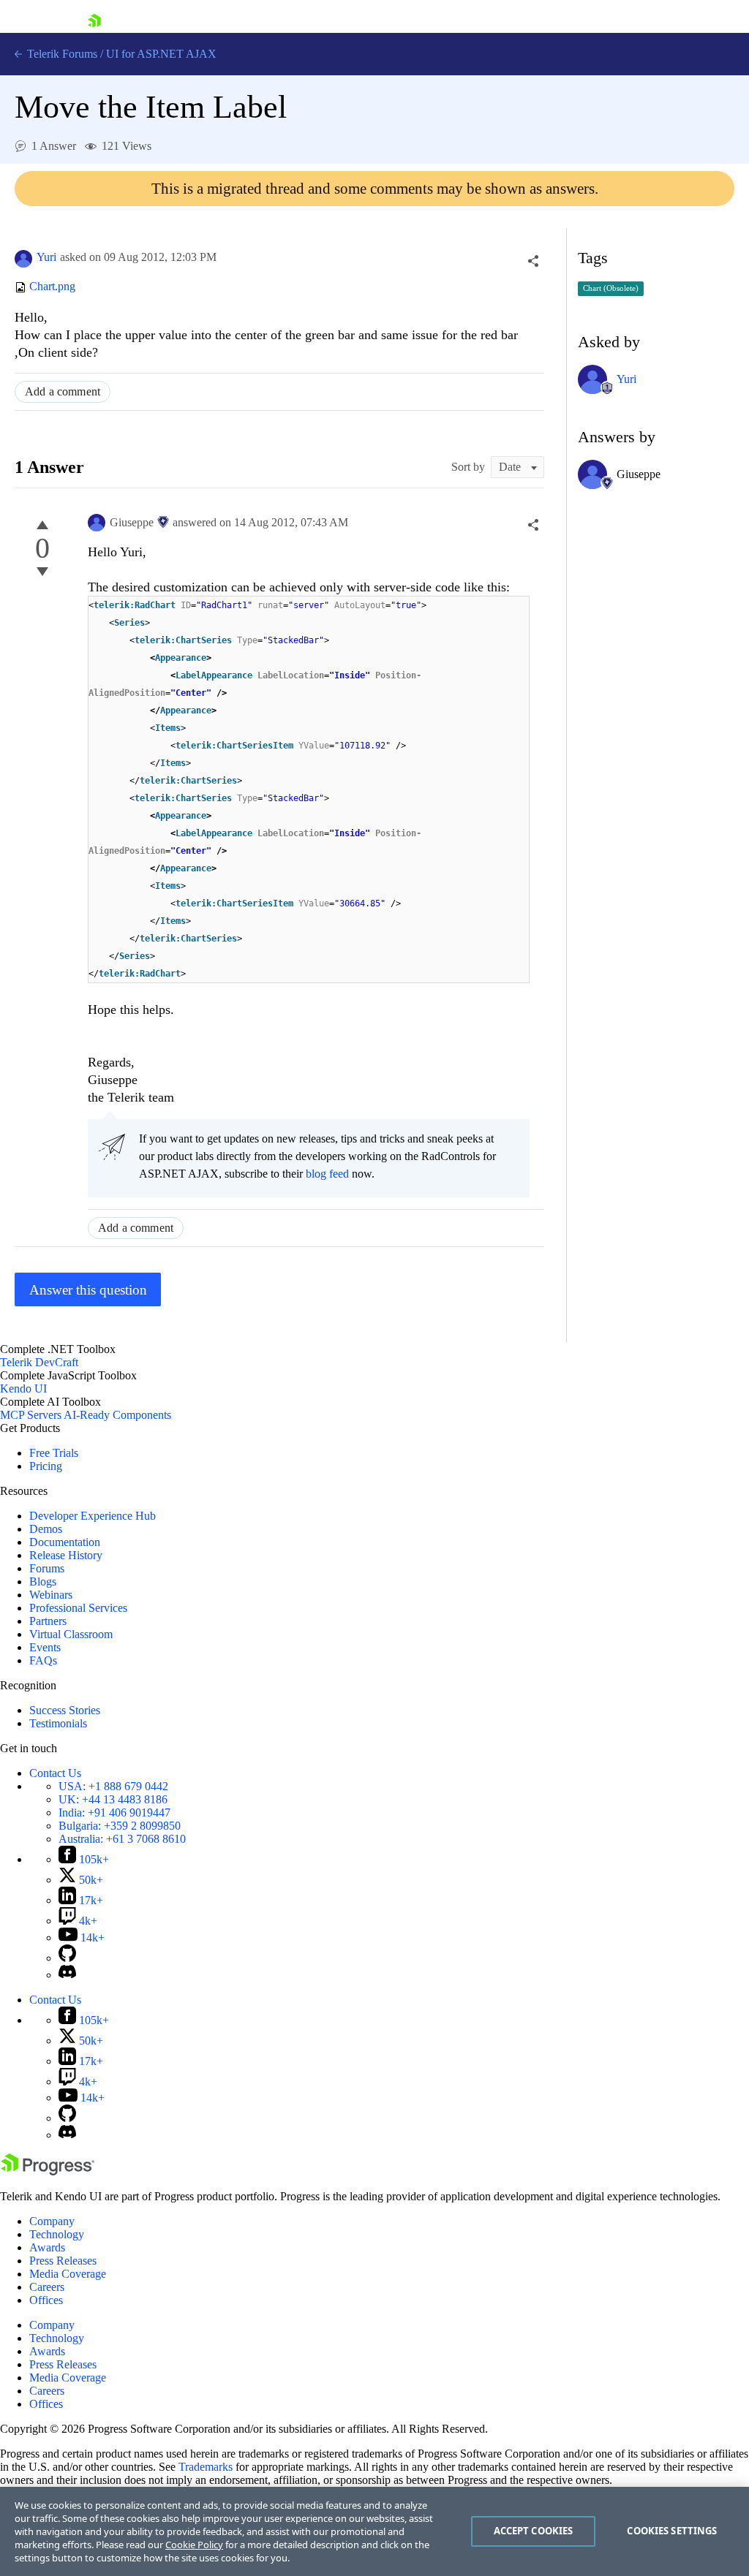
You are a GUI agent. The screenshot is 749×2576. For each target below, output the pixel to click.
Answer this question (88, 1290)
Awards (47, 2247)
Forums (47, 1568)
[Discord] (67, 1975)
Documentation (65, 1542)
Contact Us (55, 1773)
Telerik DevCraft (39, 1362)
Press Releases (63, 2261)
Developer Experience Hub (93, 1516)
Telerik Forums (61, 54)
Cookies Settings (672, 2531)
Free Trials (54, 1453)
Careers (47, 2287)
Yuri (46, 257)
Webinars (51, 1595)
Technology (57, 2234)
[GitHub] (67, 1958)
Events (45, 1647)
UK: (113, 1799)
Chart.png (52, 287)
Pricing (46, 1466)
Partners (48, 1621)
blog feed (327, 1174)
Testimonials (58, 1723)
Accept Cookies (534, 2531)
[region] (374, 2531)
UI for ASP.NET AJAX (161, 54)
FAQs (43, 1660)
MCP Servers (31, 1415)
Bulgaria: (120, 1826)
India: (114, 1812)
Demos (46, 1529)
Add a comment (63, 391)
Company (52, 2221)
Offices (46, 2300)
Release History (66, 1555)
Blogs (43, 1581)
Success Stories (65, 1710)
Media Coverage (68, 2274)
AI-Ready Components (117, 1415)
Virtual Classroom (71, 1634)
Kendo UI (23, 1389)
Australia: (122, 1839)
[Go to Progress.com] (48, 2171)
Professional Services (78, 1608)
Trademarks (206, 2467)
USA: (113, 1786)
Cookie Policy (194, 2545)
